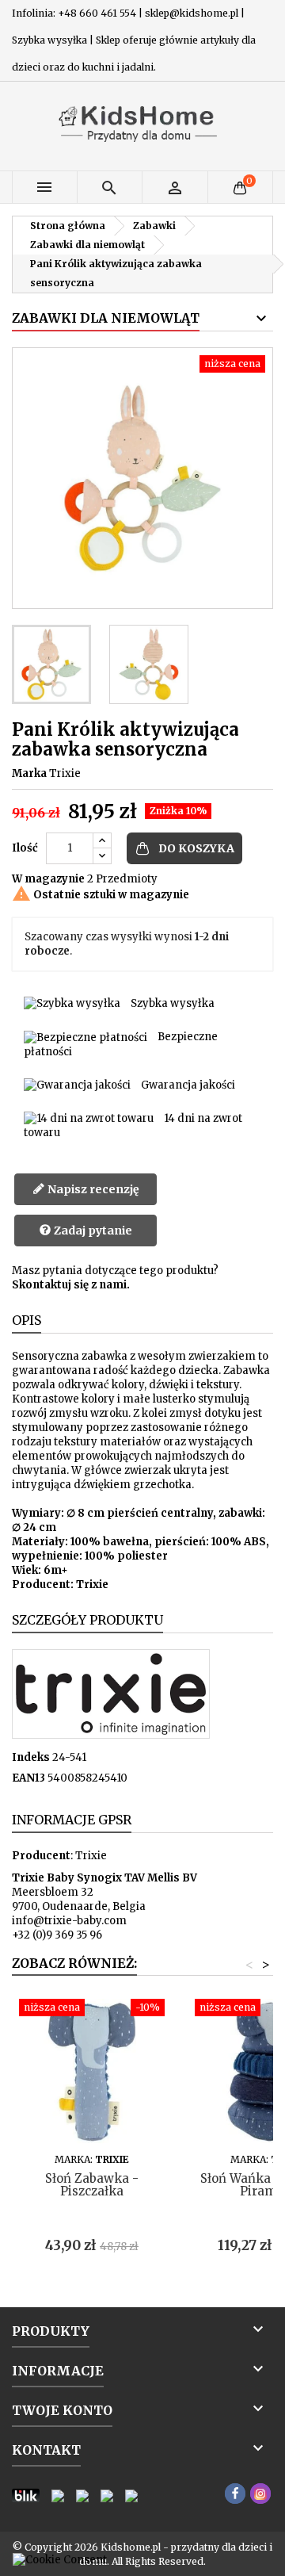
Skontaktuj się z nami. (71, 1285)
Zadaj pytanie (92, 1231)
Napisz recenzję (92, 1189)
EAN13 (28, 1778)
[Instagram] (260, 2494)
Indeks (31, 1757)
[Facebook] (235, 2494)
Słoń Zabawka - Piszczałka (92, 2185)
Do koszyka (196, 848)
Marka (29, 773)
